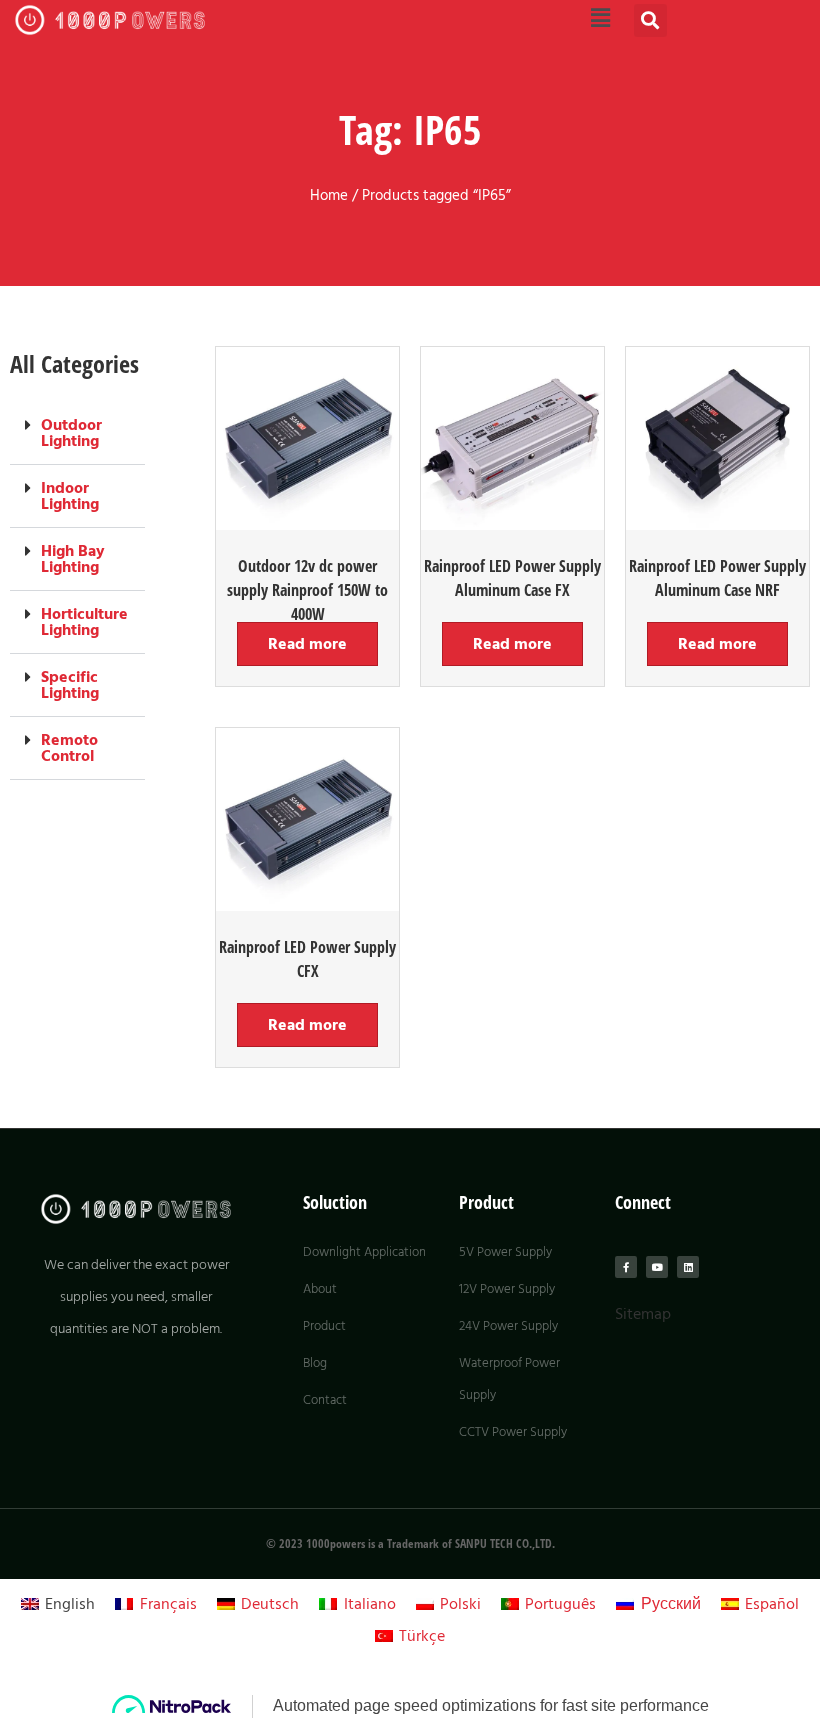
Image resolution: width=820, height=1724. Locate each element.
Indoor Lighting (70, 496)
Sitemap (643, 1314)
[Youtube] (657, 1267)
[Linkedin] (688, 1267)
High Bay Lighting (73, 559)
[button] (650, 20)
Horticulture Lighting (84, 622)
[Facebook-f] (626, 1267)
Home (329, 196)
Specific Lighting (70, 685)
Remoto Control (69, 748)
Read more (307, 644)
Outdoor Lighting (71, 433)
